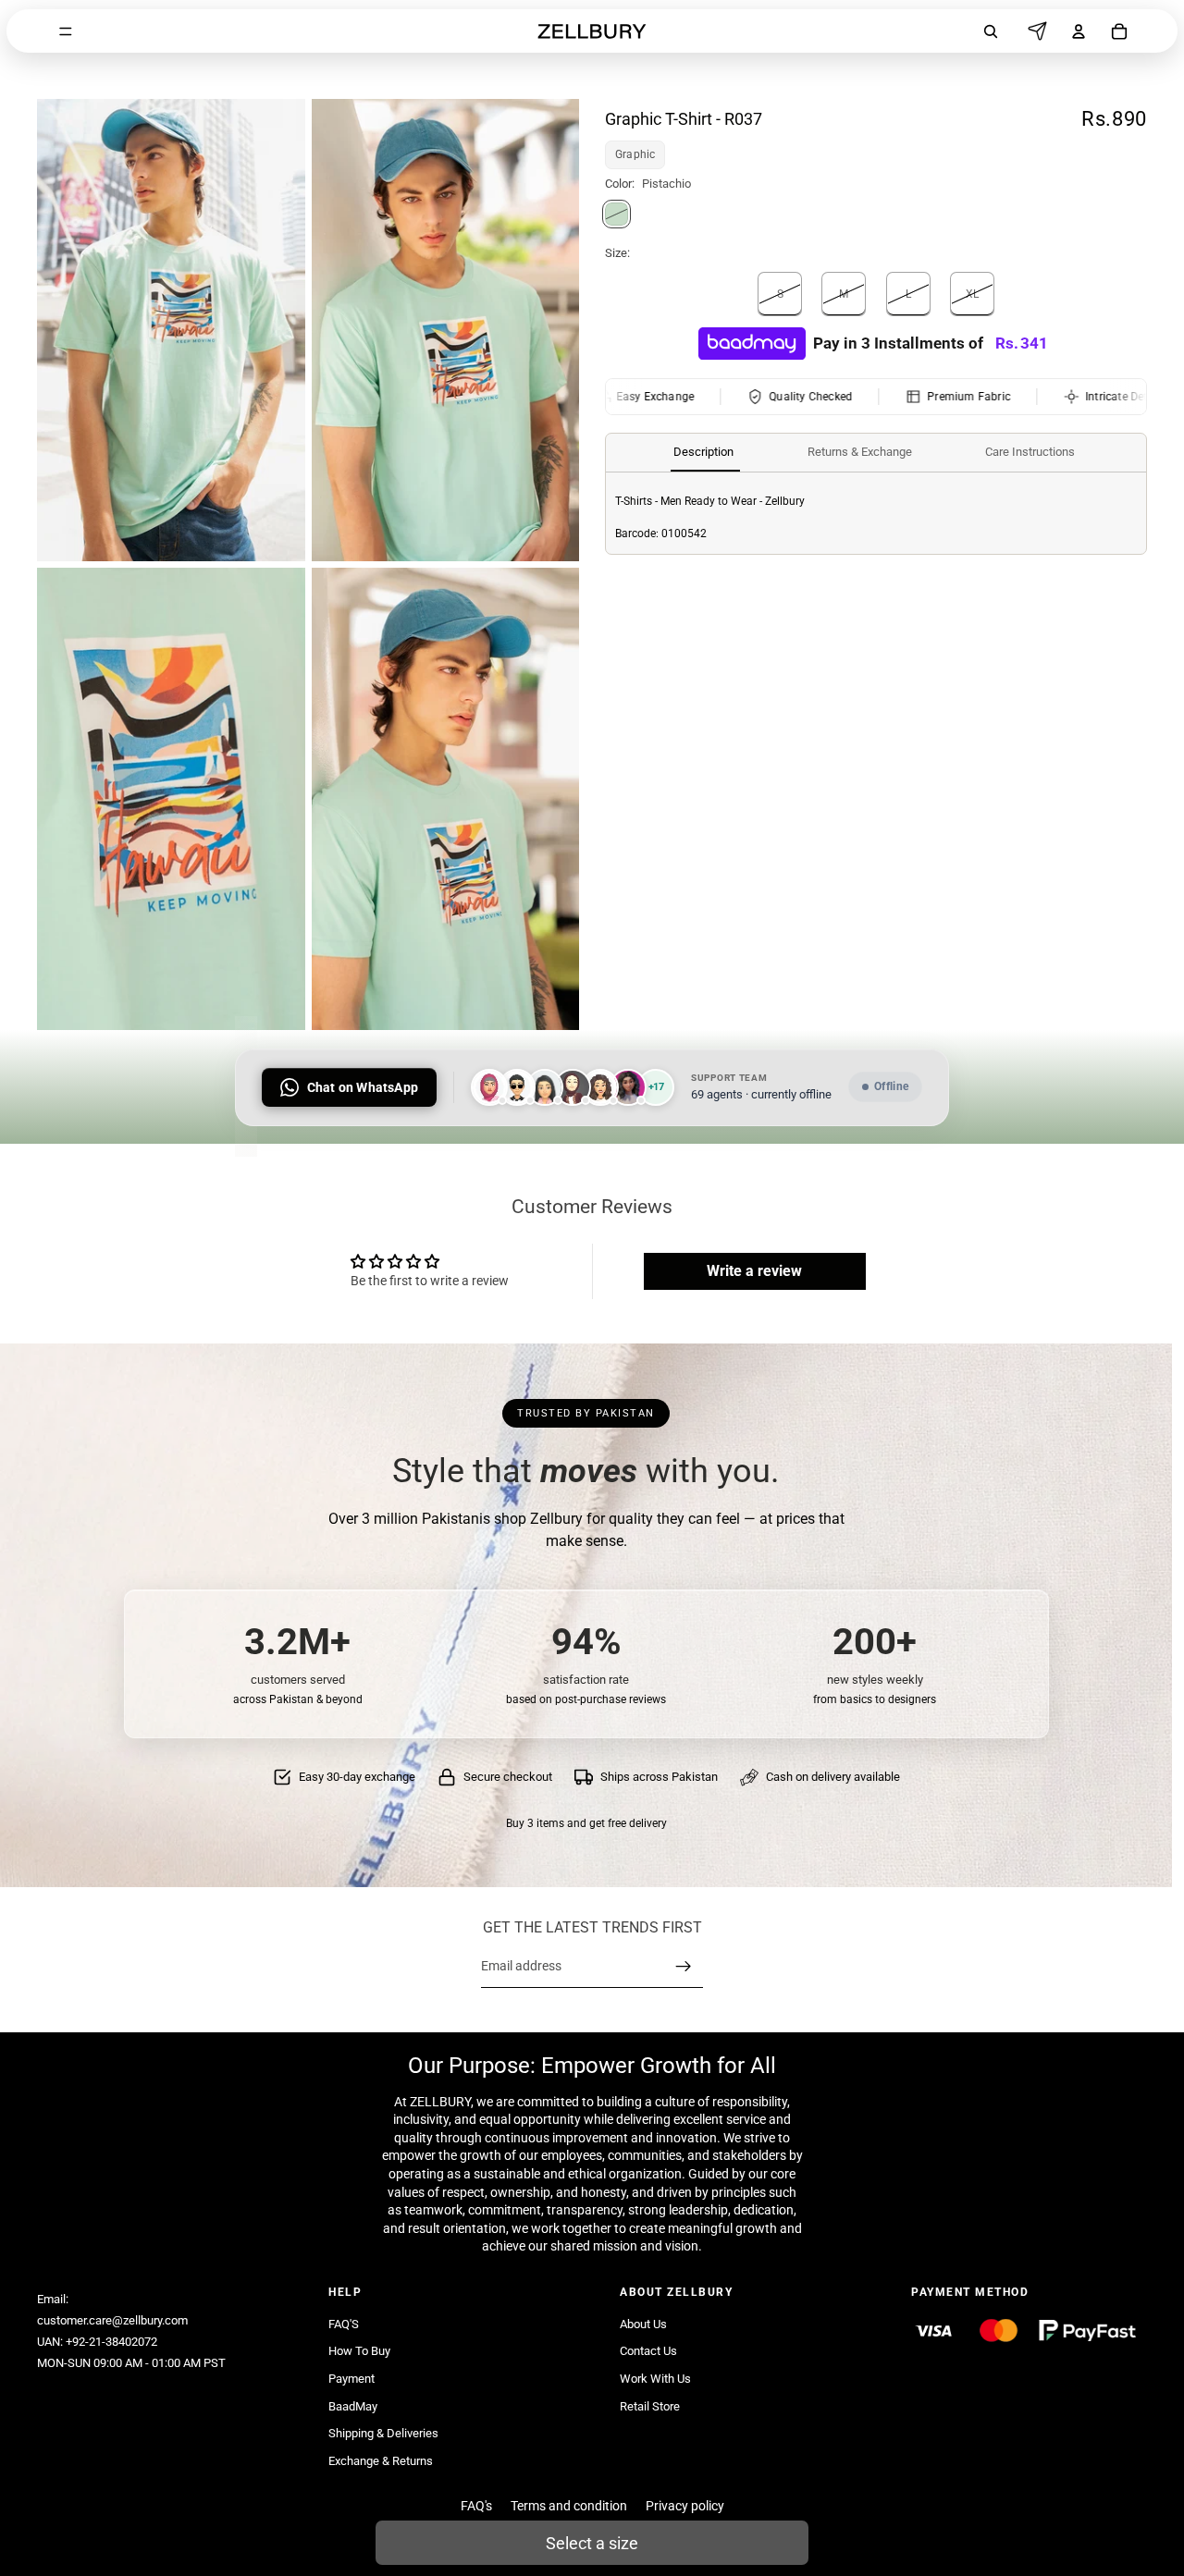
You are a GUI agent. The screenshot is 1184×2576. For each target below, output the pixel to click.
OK (342, 89)
